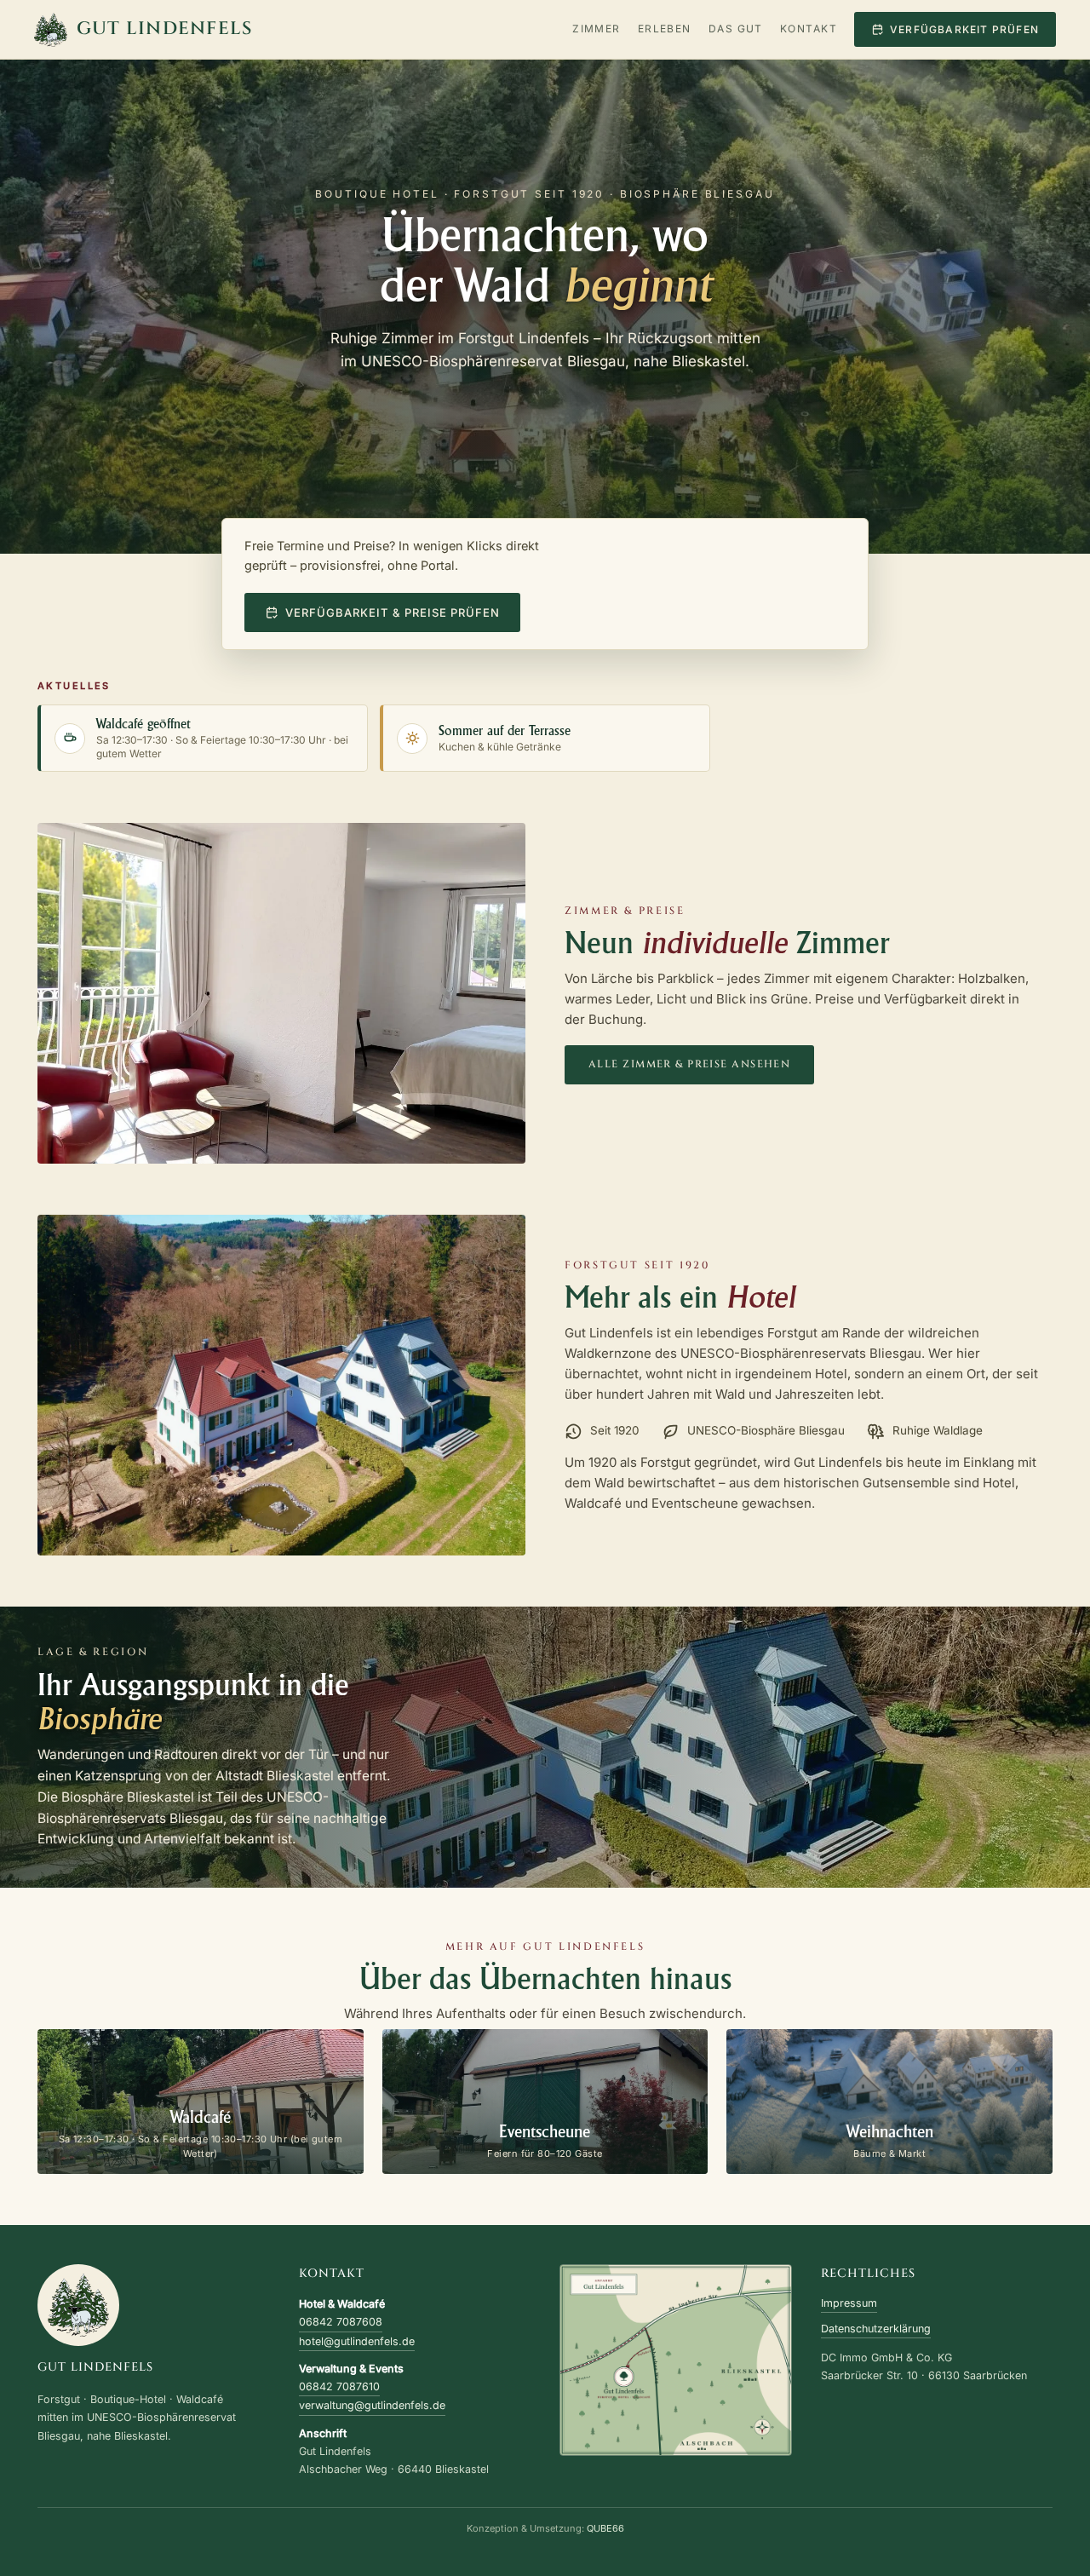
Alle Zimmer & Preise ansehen (689, 1064)
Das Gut (736, 29)
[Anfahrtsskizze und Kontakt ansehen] (676, 2360)
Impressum (849, 2303)
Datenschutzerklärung (876, 2329)
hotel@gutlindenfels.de (357, 2341)
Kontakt (809, 29)
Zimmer (597, 29)
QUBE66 (605, 2528)
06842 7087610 (339, 2386)
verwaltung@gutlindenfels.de (372, 2405)
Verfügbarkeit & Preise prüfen (393, 612)
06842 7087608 (341, 2322)
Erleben (665, 29)
